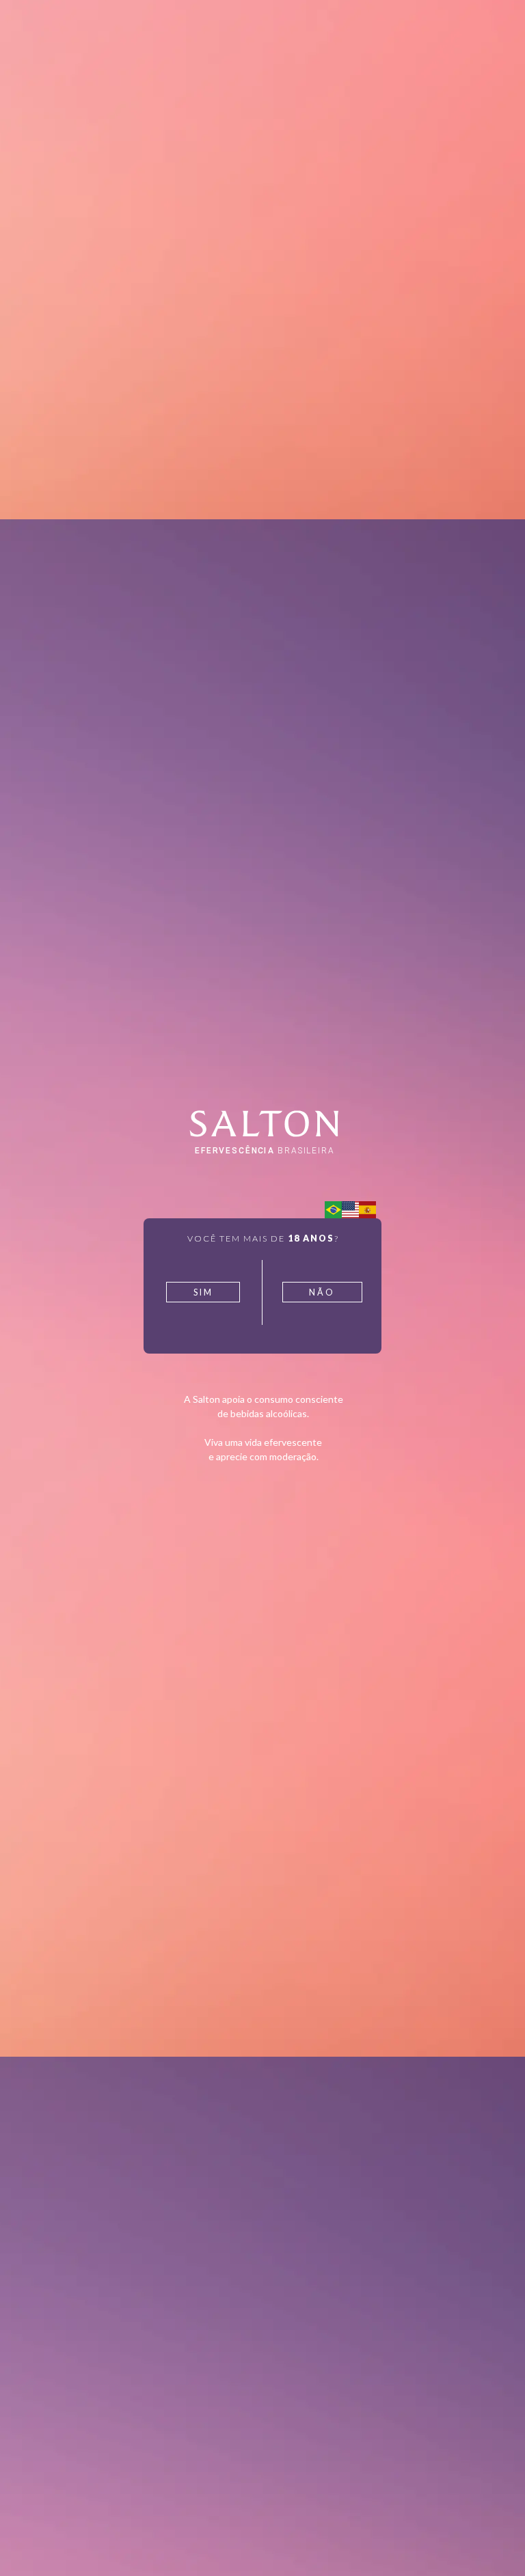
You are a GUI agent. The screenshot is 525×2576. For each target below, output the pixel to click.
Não (322, 1292)
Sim (203, 1292)
